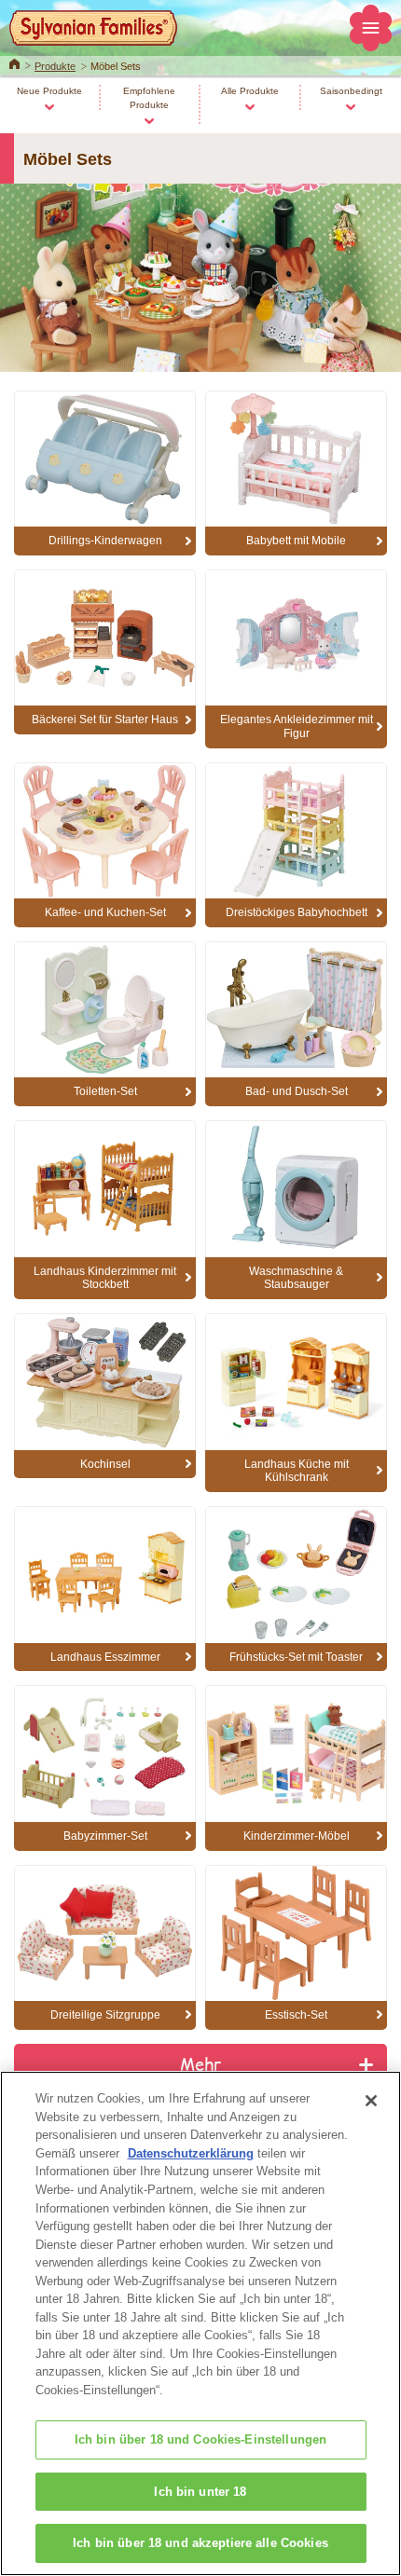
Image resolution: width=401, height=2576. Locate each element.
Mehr (201, 2063)
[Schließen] (371, 2101)
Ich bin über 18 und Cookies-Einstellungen (200, 2439)
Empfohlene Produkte (149, 98)
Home (14, 62)
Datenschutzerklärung (191, 2153)
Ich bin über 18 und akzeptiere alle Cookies (200, 2543)
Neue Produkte (49, 91)
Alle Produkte (250, 91)
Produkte (55, 66)
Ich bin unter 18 (200, 2492)
